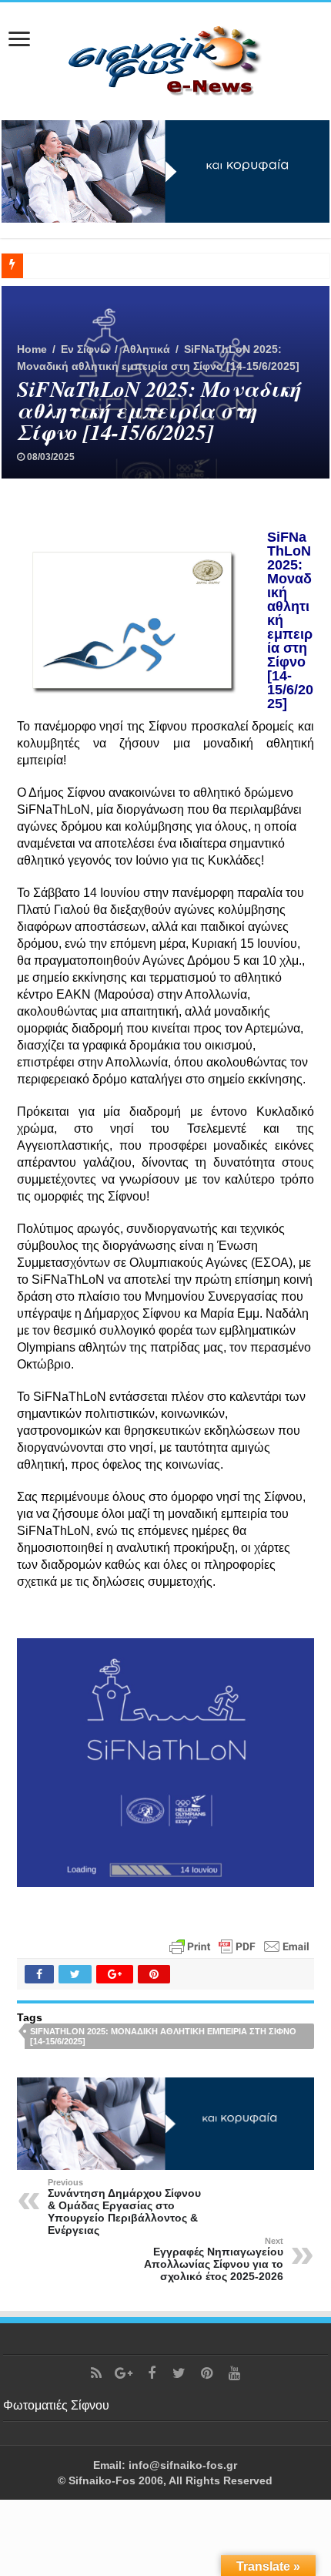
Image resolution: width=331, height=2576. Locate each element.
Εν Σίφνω (85, 349)
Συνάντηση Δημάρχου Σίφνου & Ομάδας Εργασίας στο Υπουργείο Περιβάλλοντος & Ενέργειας (124, 2207)
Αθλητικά (146, 349)
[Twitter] (179, 2373)
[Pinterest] (207, 2373)
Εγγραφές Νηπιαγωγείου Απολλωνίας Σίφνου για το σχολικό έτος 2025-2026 (214, 2259)
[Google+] (124, 2373)
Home (32, 349)
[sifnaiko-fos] (165, 59)
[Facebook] (152, 2373)
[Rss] (96, 2373)
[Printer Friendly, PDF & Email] (239, 1945)
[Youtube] (235, 2373)
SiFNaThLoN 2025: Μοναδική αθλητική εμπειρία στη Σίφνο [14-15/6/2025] (163, 2036)
